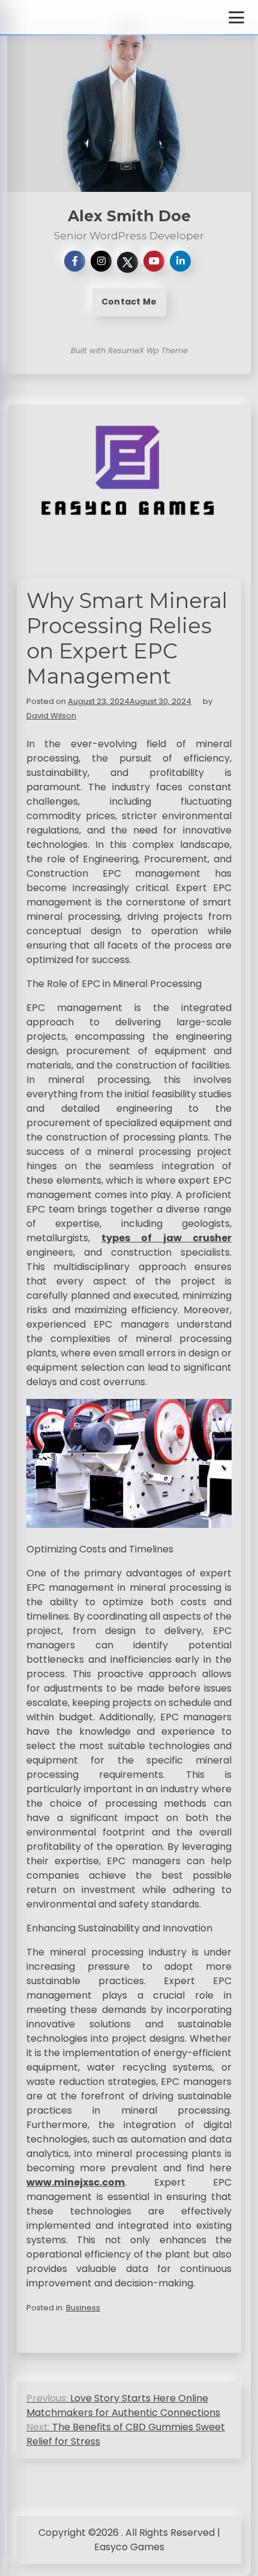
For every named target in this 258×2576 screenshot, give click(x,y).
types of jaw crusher (167, 1238)
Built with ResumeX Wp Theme (129, 350)
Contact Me (129, 302)
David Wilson (51, 716)
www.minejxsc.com (76, 2182)
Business (83, 2308)
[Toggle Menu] (236, 17)
